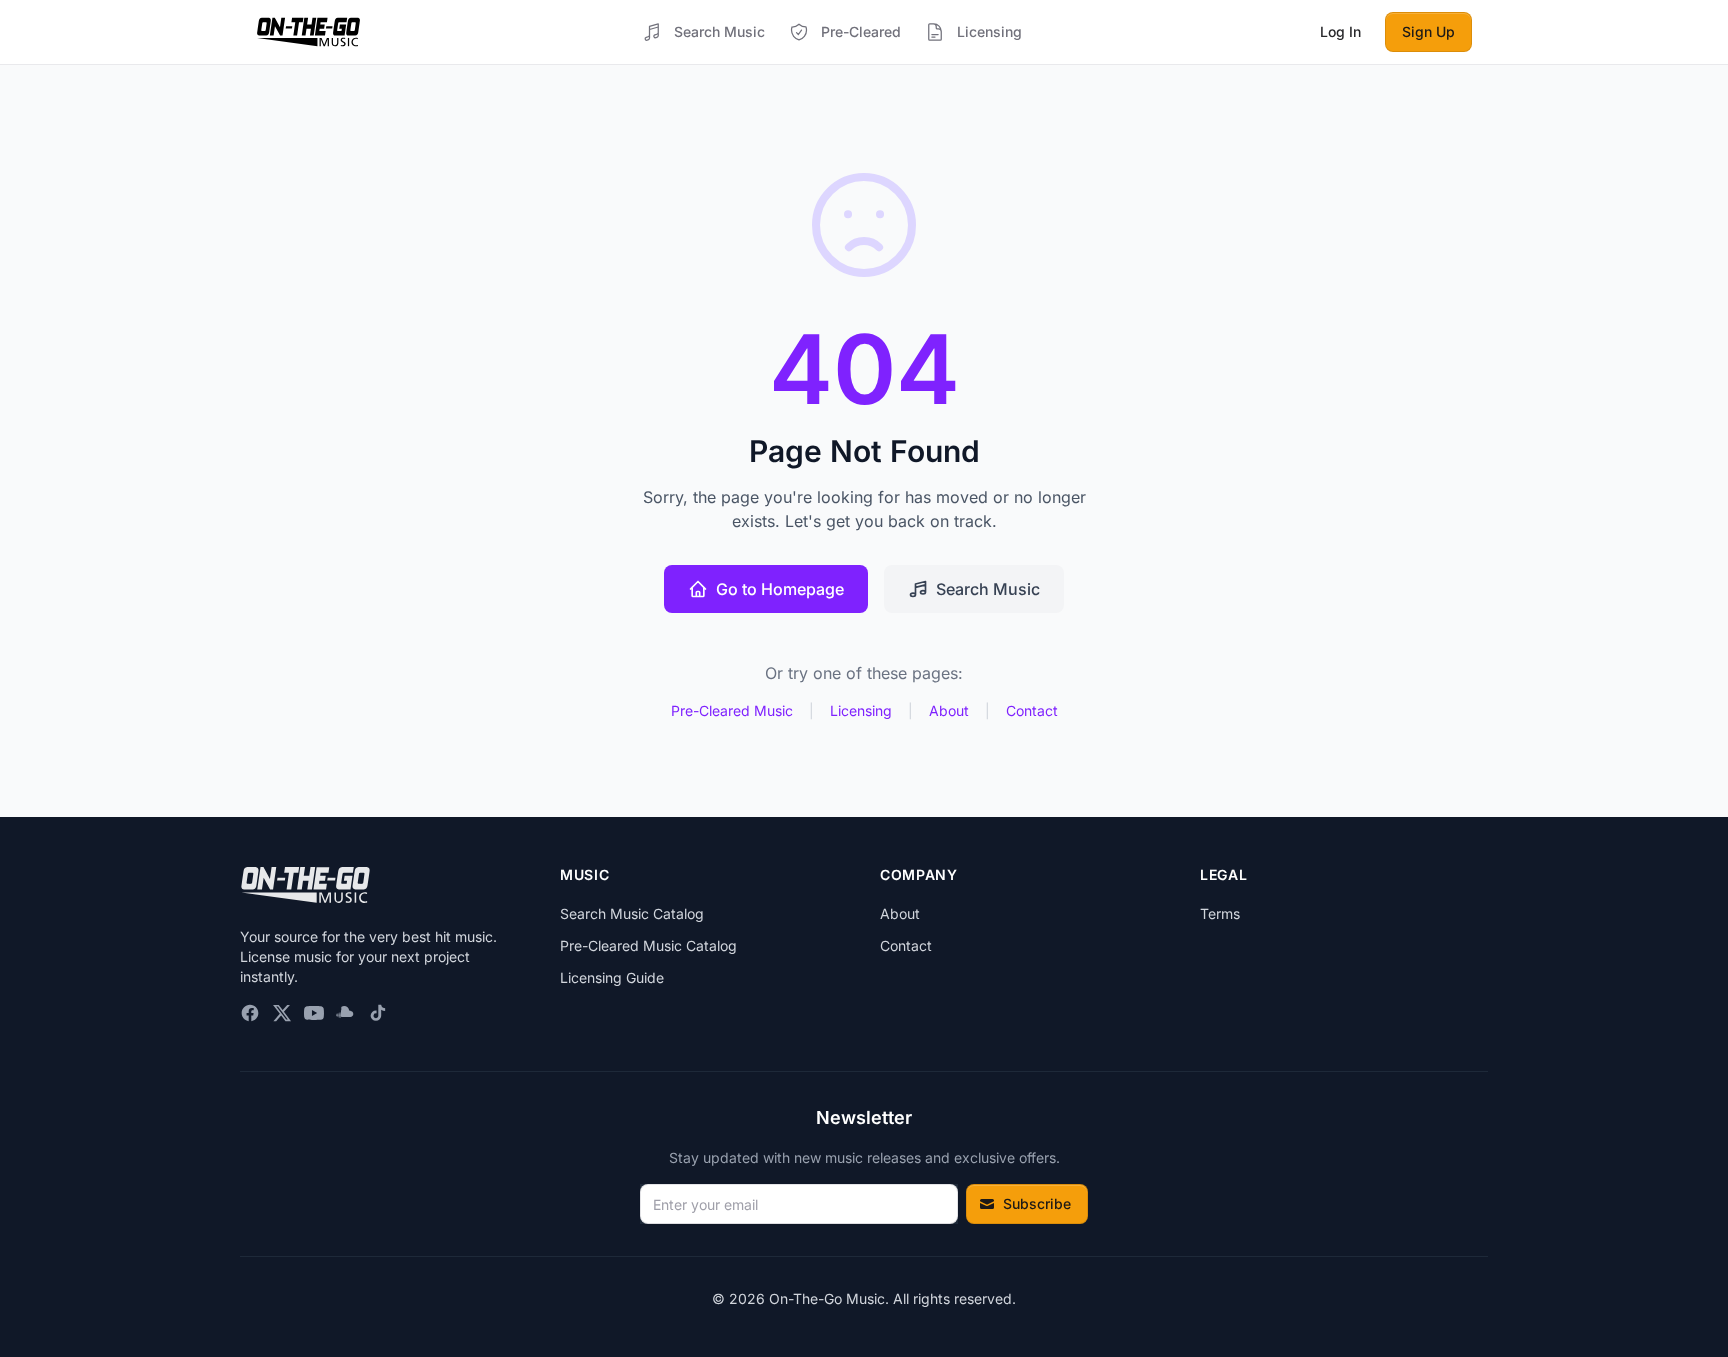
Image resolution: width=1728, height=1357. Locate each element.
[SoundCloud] (346, 1013)
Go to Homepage (780, 589)
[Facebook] (250, 1013)
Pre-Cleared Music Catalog (648, 945)
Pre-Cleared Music (732, 710)
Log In (1340, 31)
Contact (1032, 710)
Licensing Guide (612, 977)
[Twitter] (282, 1013)
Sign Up (1428, 31)
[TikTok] (378, 1013)
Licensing (861, 710)
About (949, 710)
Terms (1220, 913)
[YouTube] (314, 1013)
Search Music (988, 589)
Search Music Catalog (632, 913)
